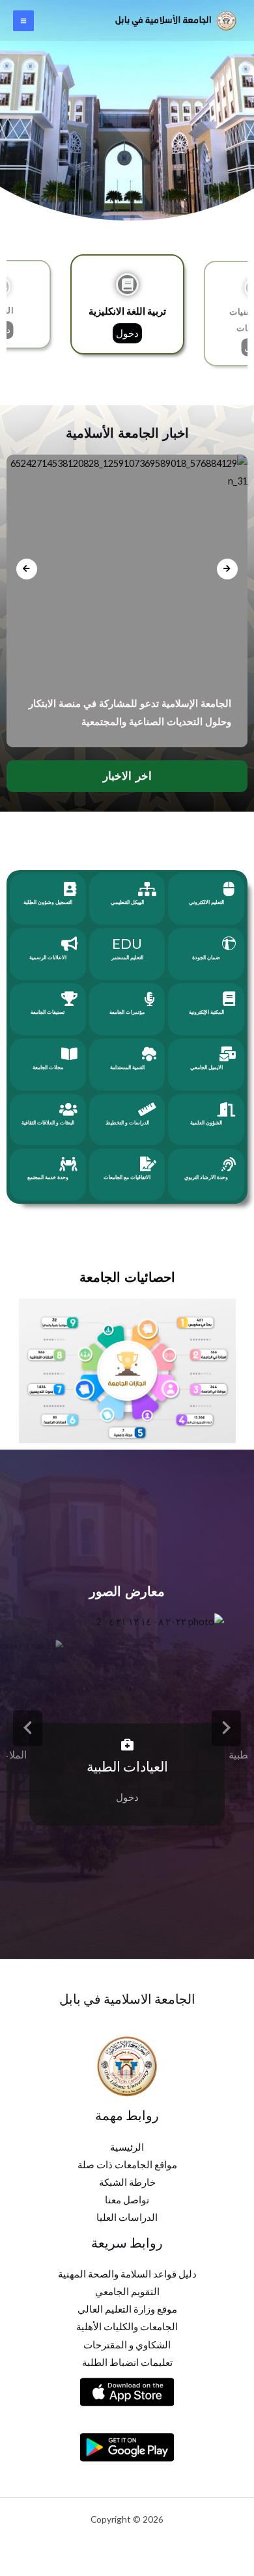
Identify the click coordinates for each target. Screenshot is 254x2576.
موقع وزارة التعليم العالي (127, 2309)
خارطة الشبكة (127, 2182)
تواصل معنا (127, 2200)
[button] (28, 1728)
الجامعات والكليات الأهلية (127, 2327)
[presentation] (27, 569)
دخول (127, 333)
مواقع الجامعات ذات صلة (127, 2165)
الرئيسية (127, 2147)
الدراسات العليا (127, 2217)
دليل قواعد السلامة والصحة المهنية (127, 2274)
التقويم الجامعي (127, 2291)
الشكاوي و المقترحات (127, 2345)
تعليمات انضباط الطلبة (127, 2362)
